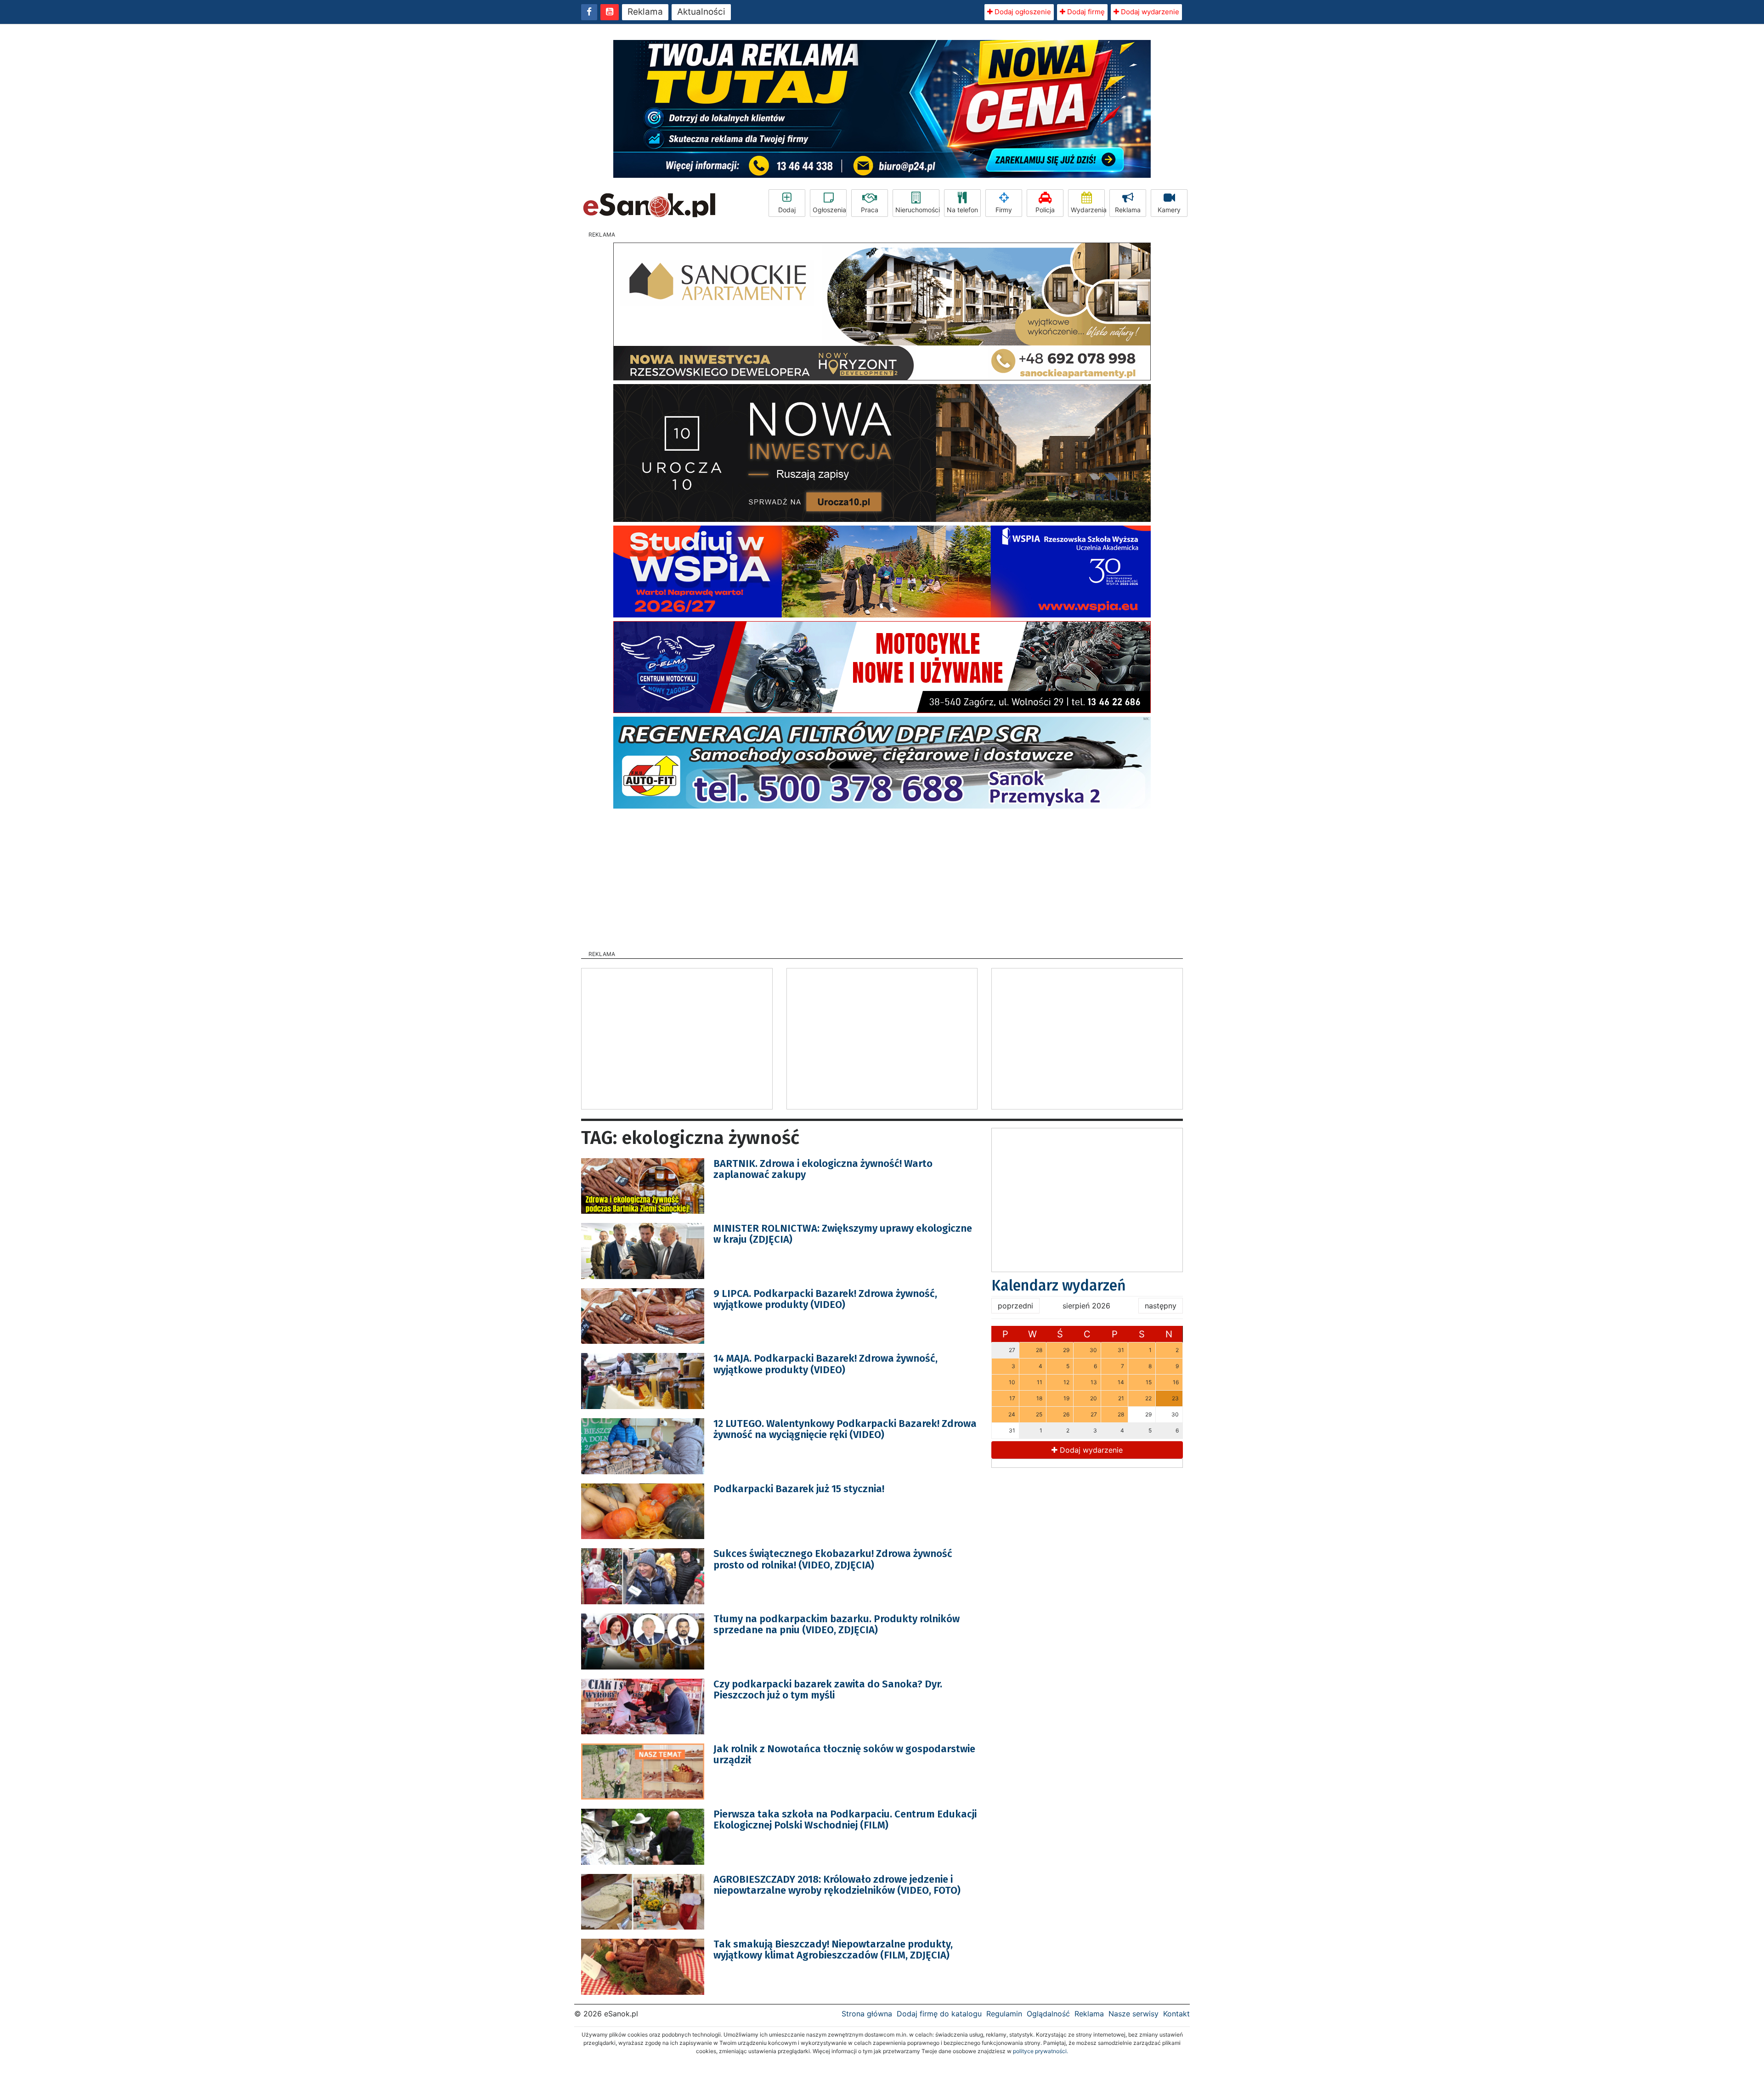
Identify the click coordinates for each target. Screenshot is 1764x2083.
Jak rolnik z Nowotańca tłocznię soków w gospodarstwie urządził (844, 1754)
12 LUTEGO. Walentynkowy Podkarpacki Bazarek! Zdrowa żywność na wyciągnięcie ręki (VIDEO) (845, 1429)
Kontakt (1176, 2014)
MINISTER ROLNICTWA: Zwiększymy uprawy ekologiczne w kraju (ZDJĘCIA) (843, 1234)
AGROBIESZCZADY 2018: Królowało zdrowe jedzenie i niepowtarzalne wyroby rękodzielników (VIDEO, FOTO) (837, 1885)
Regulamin (1004, 2014)
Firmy (1004, 210)
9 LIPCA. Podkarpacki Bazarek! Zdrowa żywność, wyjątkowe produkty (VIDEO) (825, 1299)
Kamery (1169, 210)
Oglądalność (1048, 2014)
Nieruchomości (917, 210)
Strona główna (867, 2014)
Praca (870, 210)
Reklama (645, 12)
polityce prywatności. (1040, 2051)
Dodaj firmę (1085, 12)
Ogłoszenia (829, 210)
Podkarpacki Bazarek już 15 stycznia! (799, 1489)
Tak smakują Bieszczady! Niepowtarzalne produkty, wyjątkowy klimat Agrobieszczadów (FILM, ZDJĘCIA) (833, 1950)
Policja (1045, 210)
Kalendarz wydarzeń (1059, 1285)
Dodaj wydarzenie (1149, 12)
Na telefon (962, 210)
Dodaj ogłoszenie (1022, 12)
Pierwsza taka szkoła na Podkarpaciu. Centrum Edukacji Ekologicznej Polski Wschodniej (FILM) (845, 1820)
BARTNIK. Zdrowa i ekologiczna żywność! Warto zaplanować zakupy (823, 1169)
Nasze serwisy (1134, 2014)
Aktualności (701, 12)
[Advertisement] (882, 877)
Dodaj (787, 210)
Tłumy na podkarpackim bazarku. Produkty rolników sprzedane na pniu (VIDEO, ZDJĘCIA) (837, 1624)
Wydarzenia (1088, 210)
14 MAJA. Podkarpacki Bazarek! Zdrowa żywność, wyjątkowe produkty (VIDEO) (825, 1364)
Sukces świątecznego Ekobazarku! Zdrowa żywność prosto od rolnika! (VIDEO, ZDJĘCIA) (833, 1559)
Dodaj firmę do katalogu (939, 2014)
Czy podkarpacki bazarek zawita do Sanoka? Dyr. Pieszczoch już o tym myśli (828, 1690)
